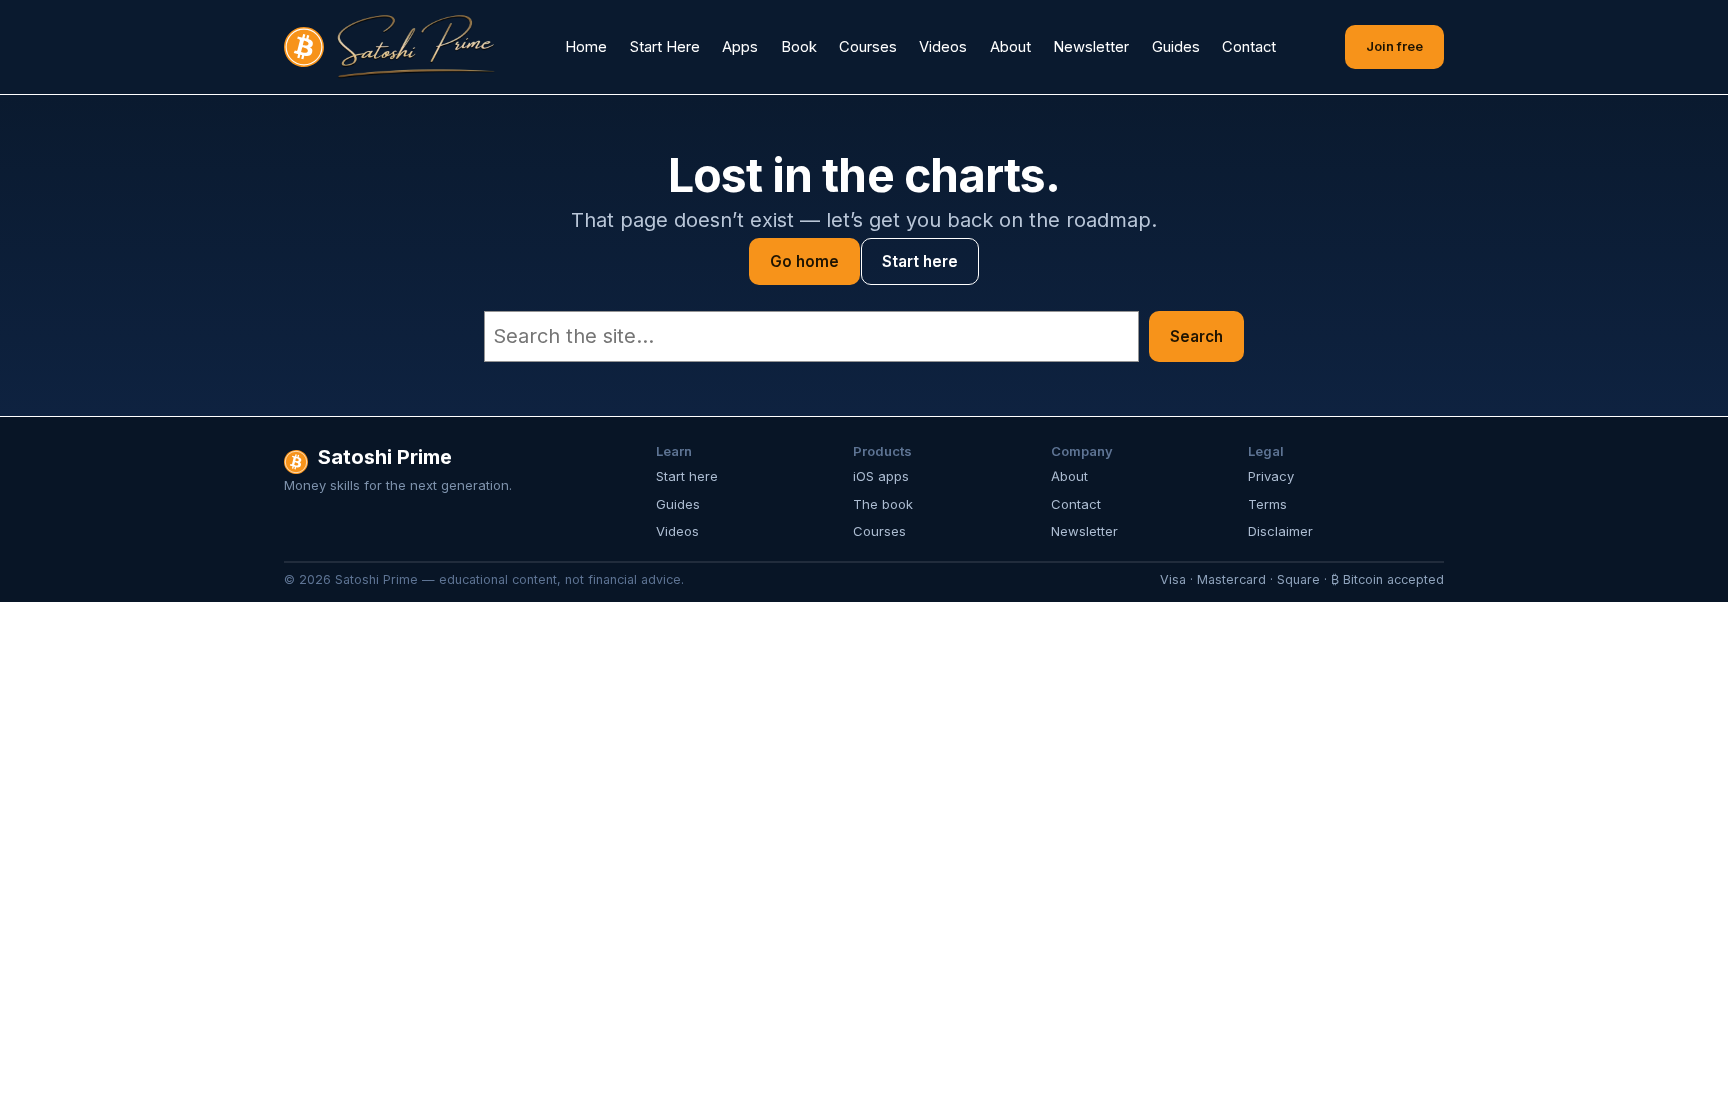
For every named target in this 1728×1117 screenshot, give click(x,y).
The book (883, 504)
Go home (804, 261)
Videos (677, 531)
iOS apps (881, 476)
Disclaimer (1280, 531)
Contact (1076, 504)
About (1069, 476)
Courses (879, 531)
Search (1196, 336)
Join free (1394, 46)
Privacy (1271, 476)
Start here (920, 261)
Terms (1267, 504)
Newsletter (1084, 531)
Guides (678, 504)
